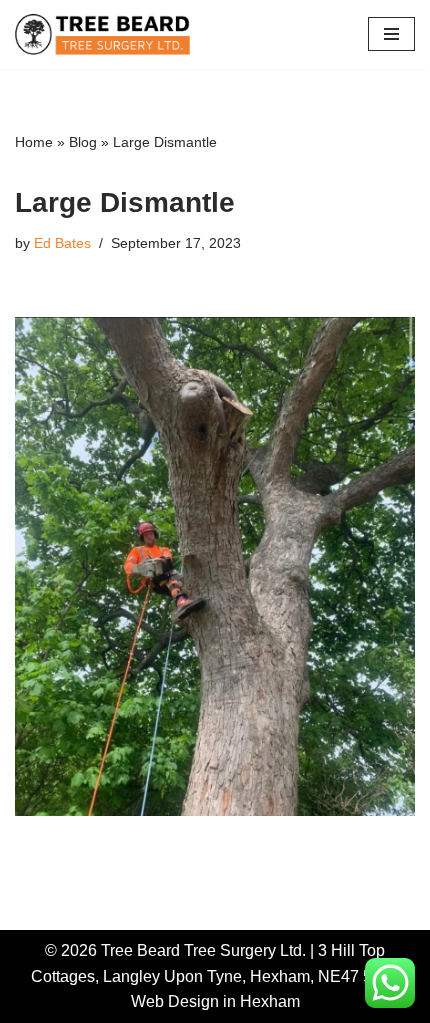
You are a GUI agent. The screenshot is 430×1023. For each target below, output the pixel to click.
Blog (83, 142)
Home (34, 142)
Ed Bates (62, 243)
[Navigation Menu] (391, 34)
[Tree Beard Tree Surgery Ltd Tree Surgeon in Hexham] (102, 34)
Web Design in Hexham (215, 1001)
